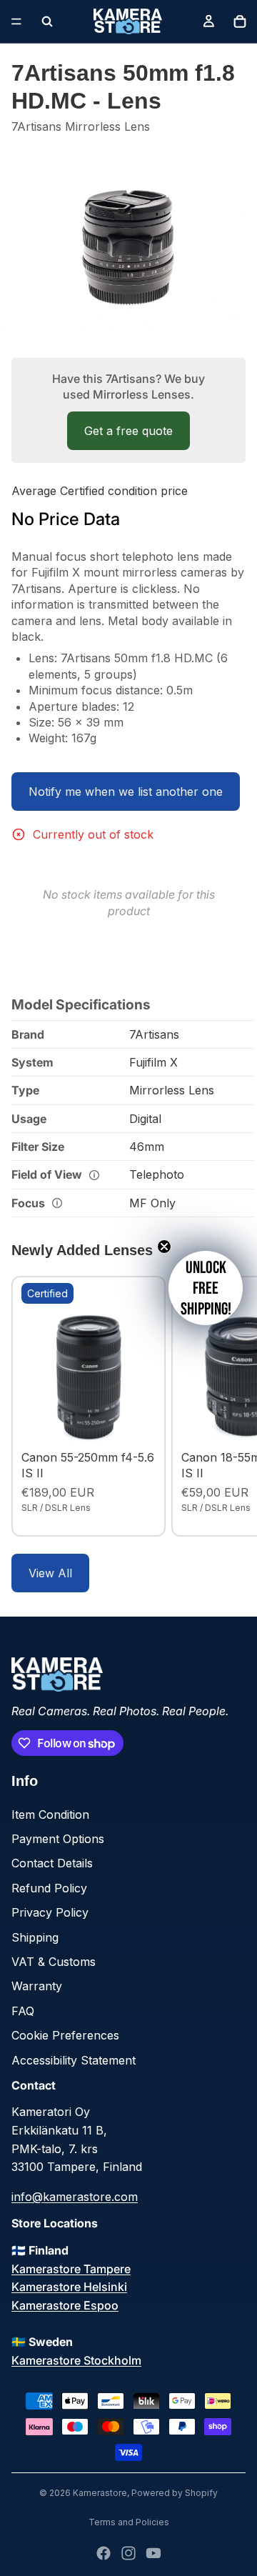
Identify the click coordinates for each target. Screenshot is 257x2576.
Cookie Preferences (65, 2035)
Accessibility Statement (74, 2060)
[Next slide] (230, 1406)
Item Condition (50, 1814)
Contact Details (52, 1863)
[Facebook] (104, 2553)
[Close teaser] (164, 1247)
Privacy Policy (50, 1912)
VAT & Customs (54, 1962)
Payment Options (58, 1839)
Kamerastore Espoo (65, 2305)
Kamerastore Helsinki (69, 2287)
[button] (206, 1288)
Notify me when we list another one (126, 792)
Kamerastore (100, 2493)
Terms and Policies (129, 2522)
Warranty (37, 1986)
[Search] (47, 21)
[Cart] (240, 21)
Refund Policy (49, 1888)
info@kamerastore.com (75, 2197)
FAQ (23, 2011)
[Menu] (16, 21)
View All (50, 1573)
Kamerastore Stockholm (76, 2360)
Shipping (35, 1937)
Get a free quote (128, 431)
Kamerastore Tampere (71, 2269)
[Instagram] (128, 2553)
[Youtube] (153, 2553)
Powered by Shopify (175, 2493)
